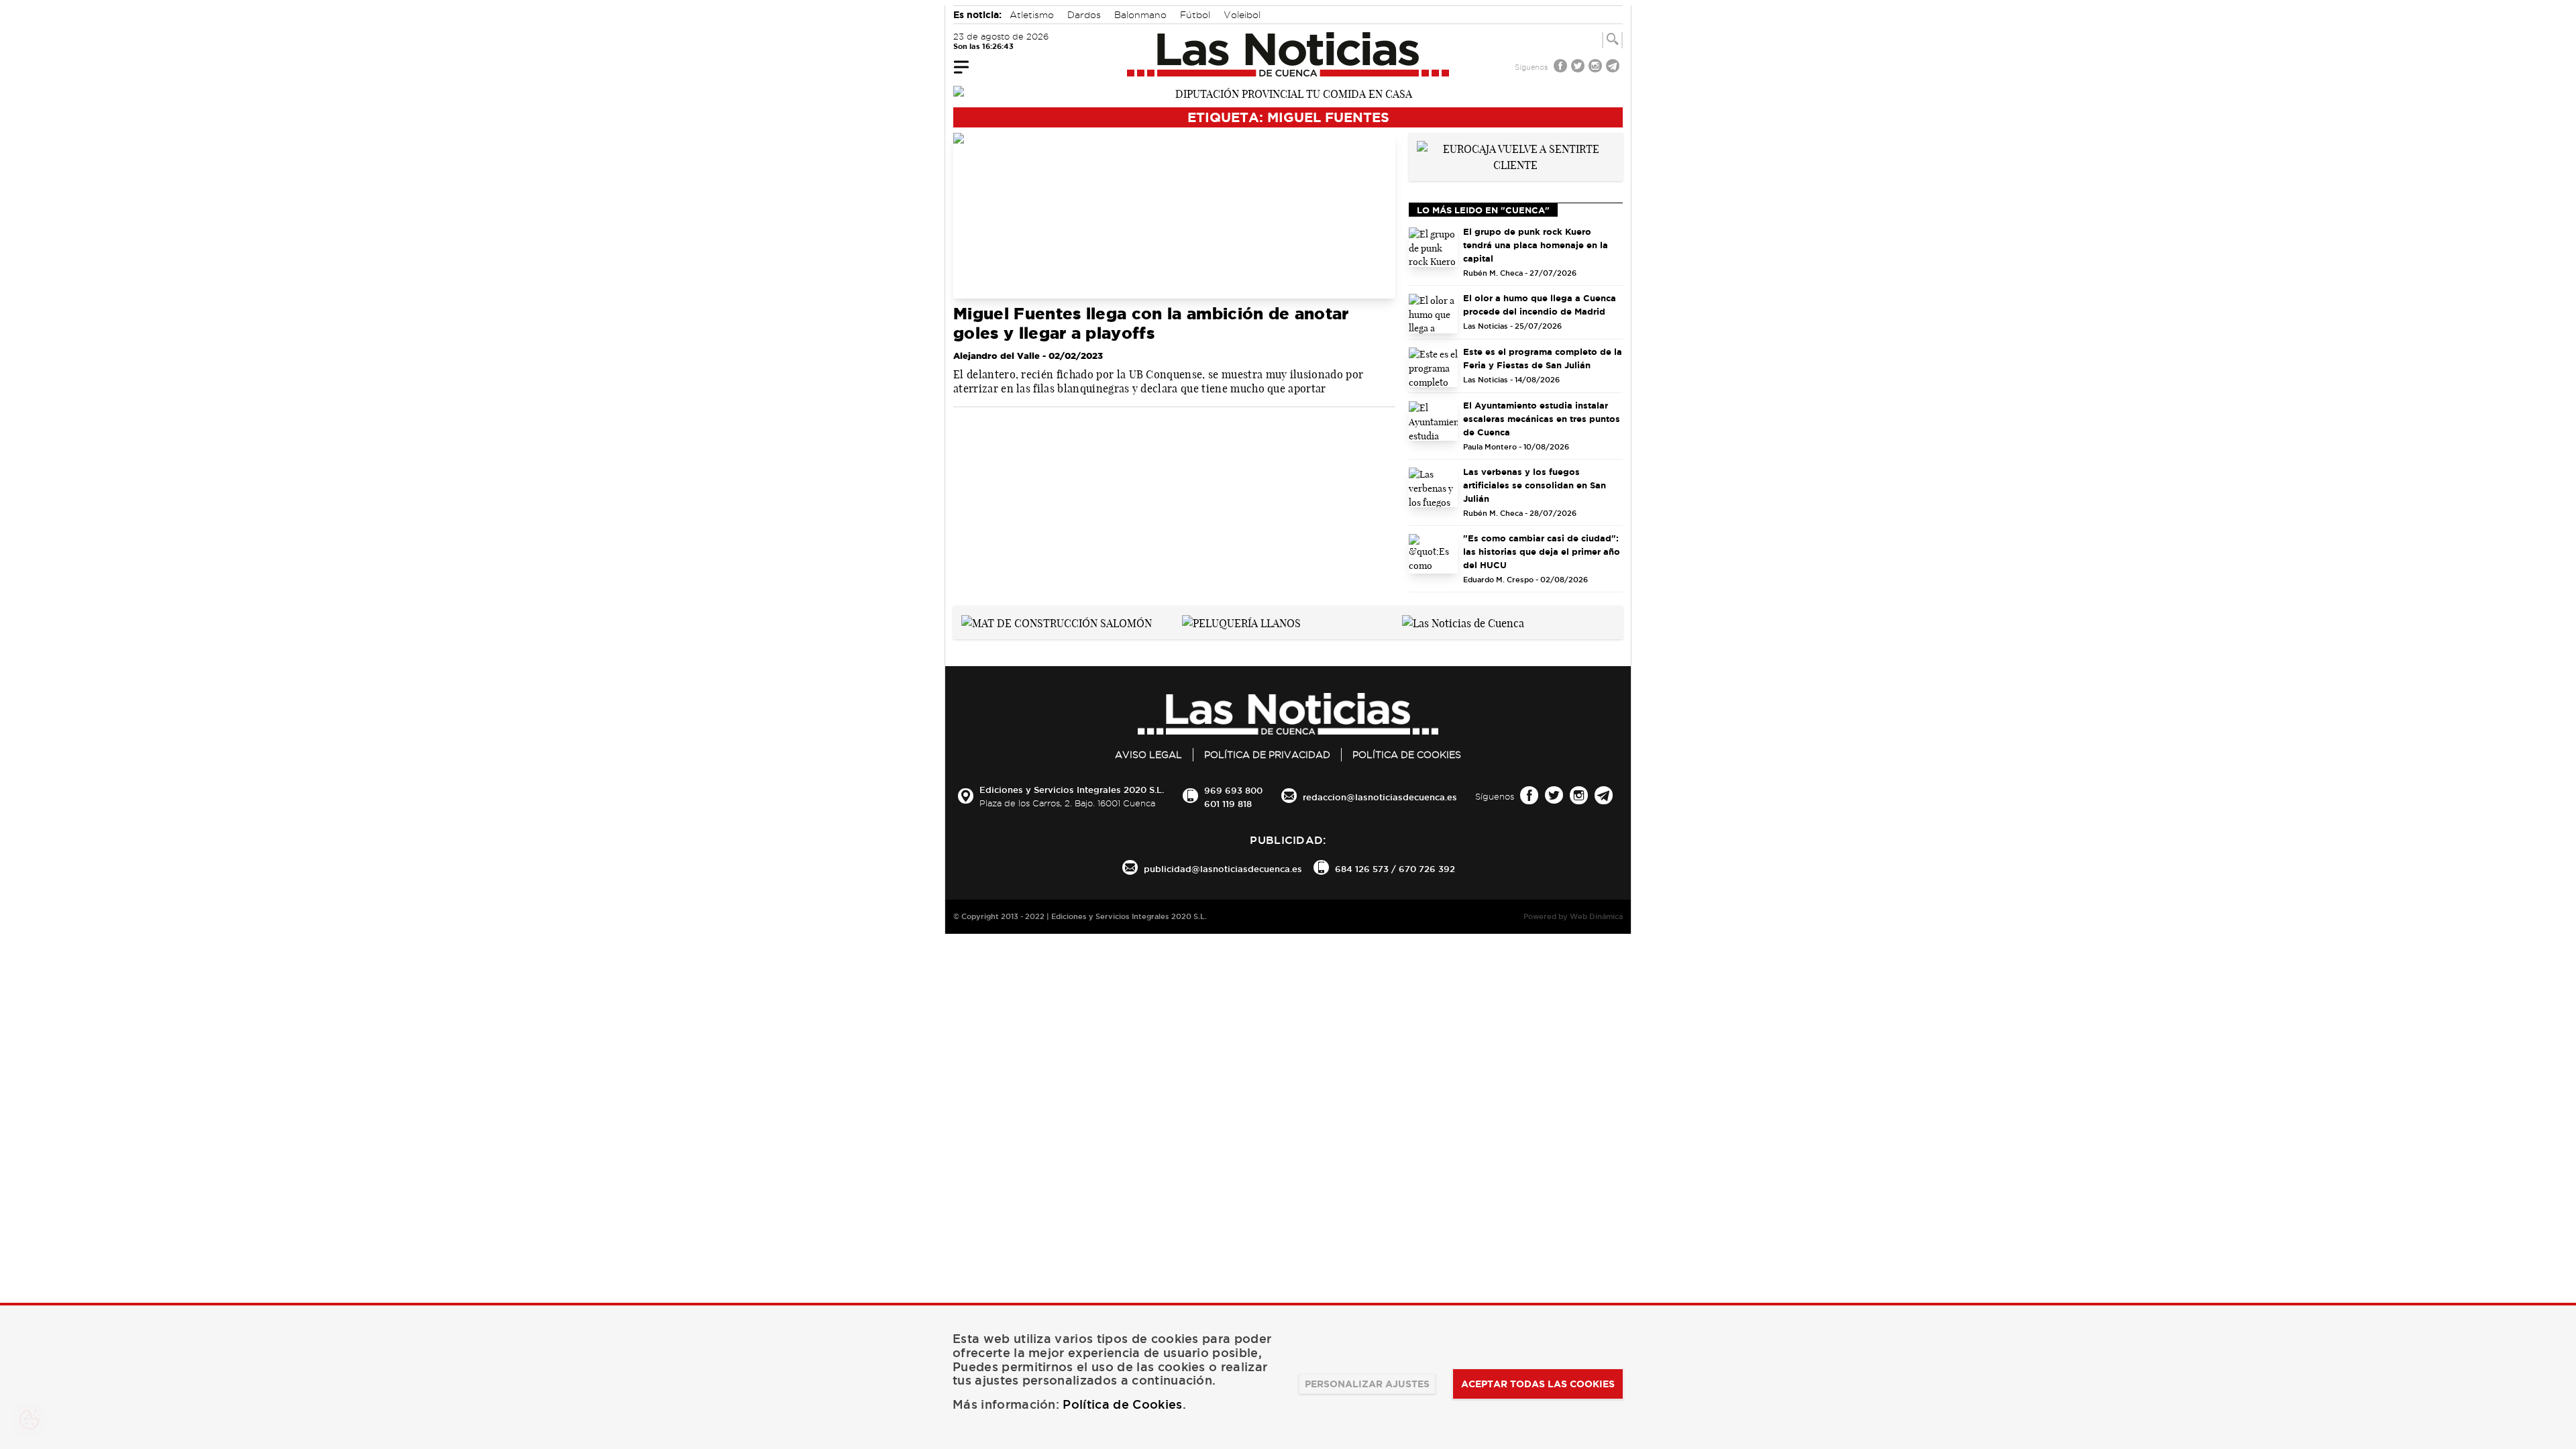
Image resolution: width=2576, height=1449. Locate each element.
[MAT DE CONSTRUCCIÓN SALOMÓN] (1057, 622)
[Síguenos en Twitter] (1579, 67)
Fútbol (1195, 15)
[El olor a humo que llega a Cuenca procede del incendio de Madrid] (1434, 314)
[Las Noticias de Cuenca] (1288, 54)
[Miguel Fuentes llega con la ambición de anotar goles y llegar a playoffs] (1174, 216)
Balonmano (1140, 15)
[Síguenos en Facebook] (1562, 67)
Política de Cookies (1407, 755)
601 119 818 (1228, 804)
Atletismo (1032, 15)
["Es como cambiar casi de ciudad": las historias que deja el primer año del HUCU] (1434, 554)
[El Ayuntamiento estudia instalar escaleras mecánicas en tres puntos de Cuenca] (1434, 421)
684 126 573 (1362, 869)
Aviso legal (1148, 755)
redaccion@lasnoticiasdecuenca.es (1380, 797)
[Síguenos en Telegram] (1614, 67)
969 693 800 (1233, 790)
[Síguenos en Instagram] (1597, 67)
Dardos (1084, 15)
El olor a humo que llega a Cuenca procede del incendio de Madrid (1540, 305)
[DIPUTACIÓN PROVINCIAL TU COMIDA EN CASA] (1288, 93)
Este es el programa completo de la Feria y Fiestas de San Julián (1543, 358)
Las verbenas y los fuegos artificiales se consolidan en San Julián (1535, 485)
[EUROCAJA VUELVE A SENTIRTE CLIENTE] (1516, 156)
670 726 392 (1427, 869)
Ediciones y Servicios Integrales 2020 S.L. (1072, 790)
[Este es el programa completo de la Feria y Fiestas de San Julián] (1434, 367)
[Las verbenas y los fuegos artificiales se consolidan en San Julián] (1434, 487)
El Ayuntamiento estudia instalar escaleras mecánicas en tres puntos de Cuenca (1542, 419)
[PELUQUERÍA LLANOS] (1241, 622)
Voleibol (1242, 15)
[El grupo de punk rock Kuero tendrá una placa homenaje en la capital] (1434, 247)
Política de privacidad (1267, 755)
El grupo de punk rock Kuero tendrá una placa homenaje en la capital (1536, 245)
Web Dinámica (1596, 916)
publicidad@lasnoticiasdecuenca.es (1223, 869)
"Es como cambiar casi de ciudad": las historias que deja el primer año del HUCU (1542, 551)
